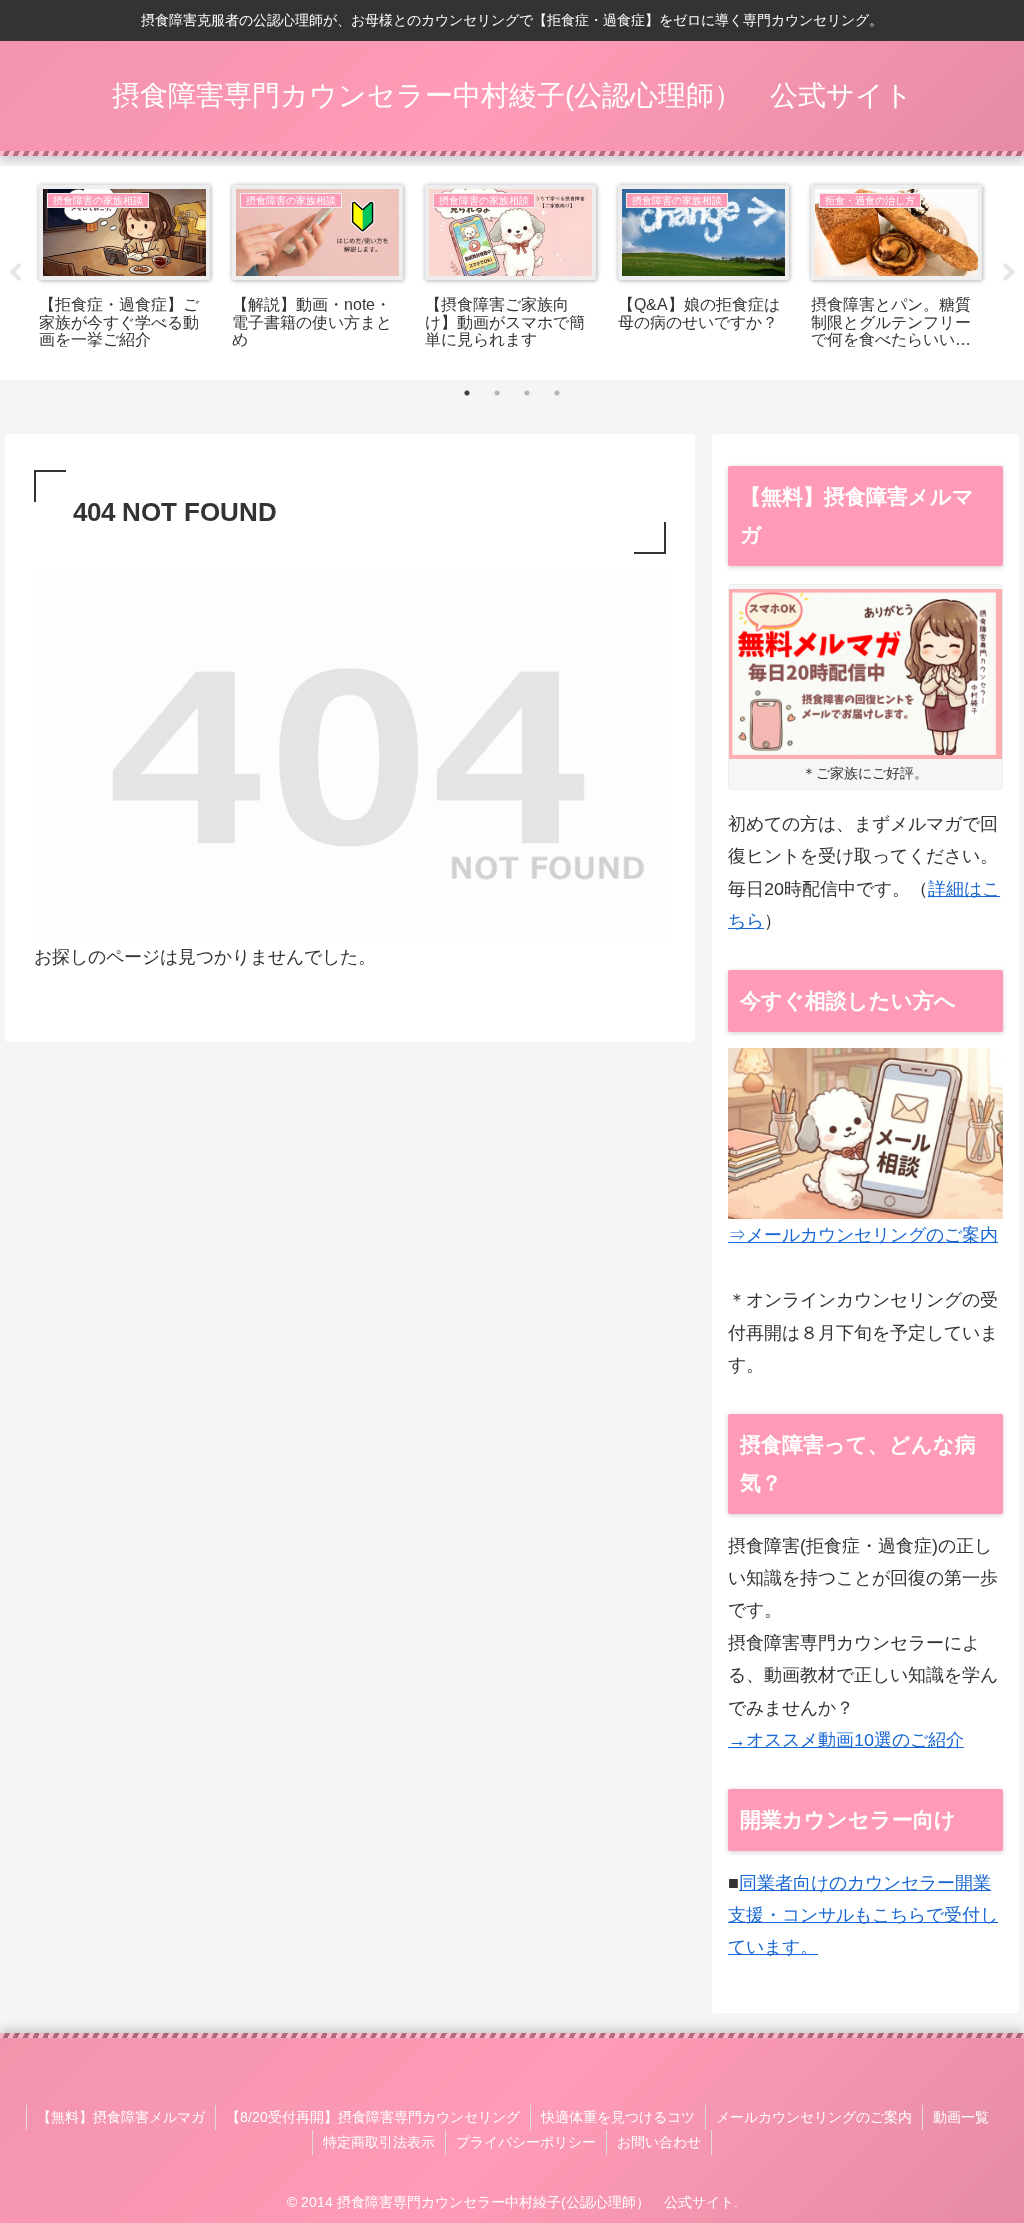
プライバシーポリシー (526, 2142)
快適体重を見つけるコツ (618, 2117)
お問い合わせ (659, 2142)
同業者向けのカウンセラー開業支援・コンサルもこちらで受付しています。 (863, 1915)
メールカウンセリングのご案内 (814, 2117)
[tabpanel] (124, 269)
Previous (15, 273)
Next (1009, 273)
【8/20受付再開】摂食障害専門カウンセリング (373, 2117)
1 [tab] (467, 393)
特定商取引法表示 (379, 2142)
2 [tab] (497, 393)
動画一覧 (961, 2117)
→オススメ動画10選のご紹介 (846, 1740)
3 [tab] (527, 393)
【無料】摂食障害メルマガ (121, 2117)
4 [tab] (557, 393)
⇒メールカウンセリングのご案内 (863, 1235)
